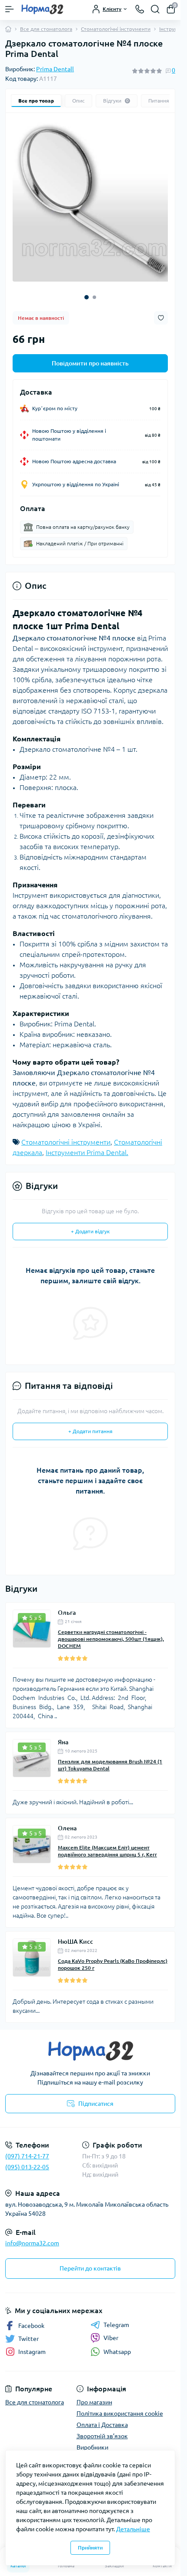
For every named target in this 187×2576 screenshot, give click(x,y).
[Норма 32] (90, 2045)
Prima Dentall (55, 69)
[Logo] (42, 9)
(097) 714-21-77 (27, 2150)
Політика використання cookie (120, 2407)
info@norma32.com (32, 2237)
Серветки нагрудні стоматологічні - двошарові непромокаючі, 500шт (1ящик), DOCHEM (111, 1632)
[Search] (155, 9)
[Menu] (10, 9)
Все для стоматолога (46, 29)
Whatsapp (117, 2345)
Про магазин (94, 2396)
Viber (111, 2331)
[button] (87, 291)
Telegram (116, 2318)
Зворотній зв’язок (102, 2430)
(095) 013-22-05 (27, 2161)
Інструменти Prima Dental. (87, 1146)
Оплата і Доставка (102, 2418)
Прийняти (90, 2548)
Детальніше (133, 2529)
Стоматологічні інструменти (116, 29)
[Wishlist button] (161, 311)
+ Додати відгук (90, 1225)
